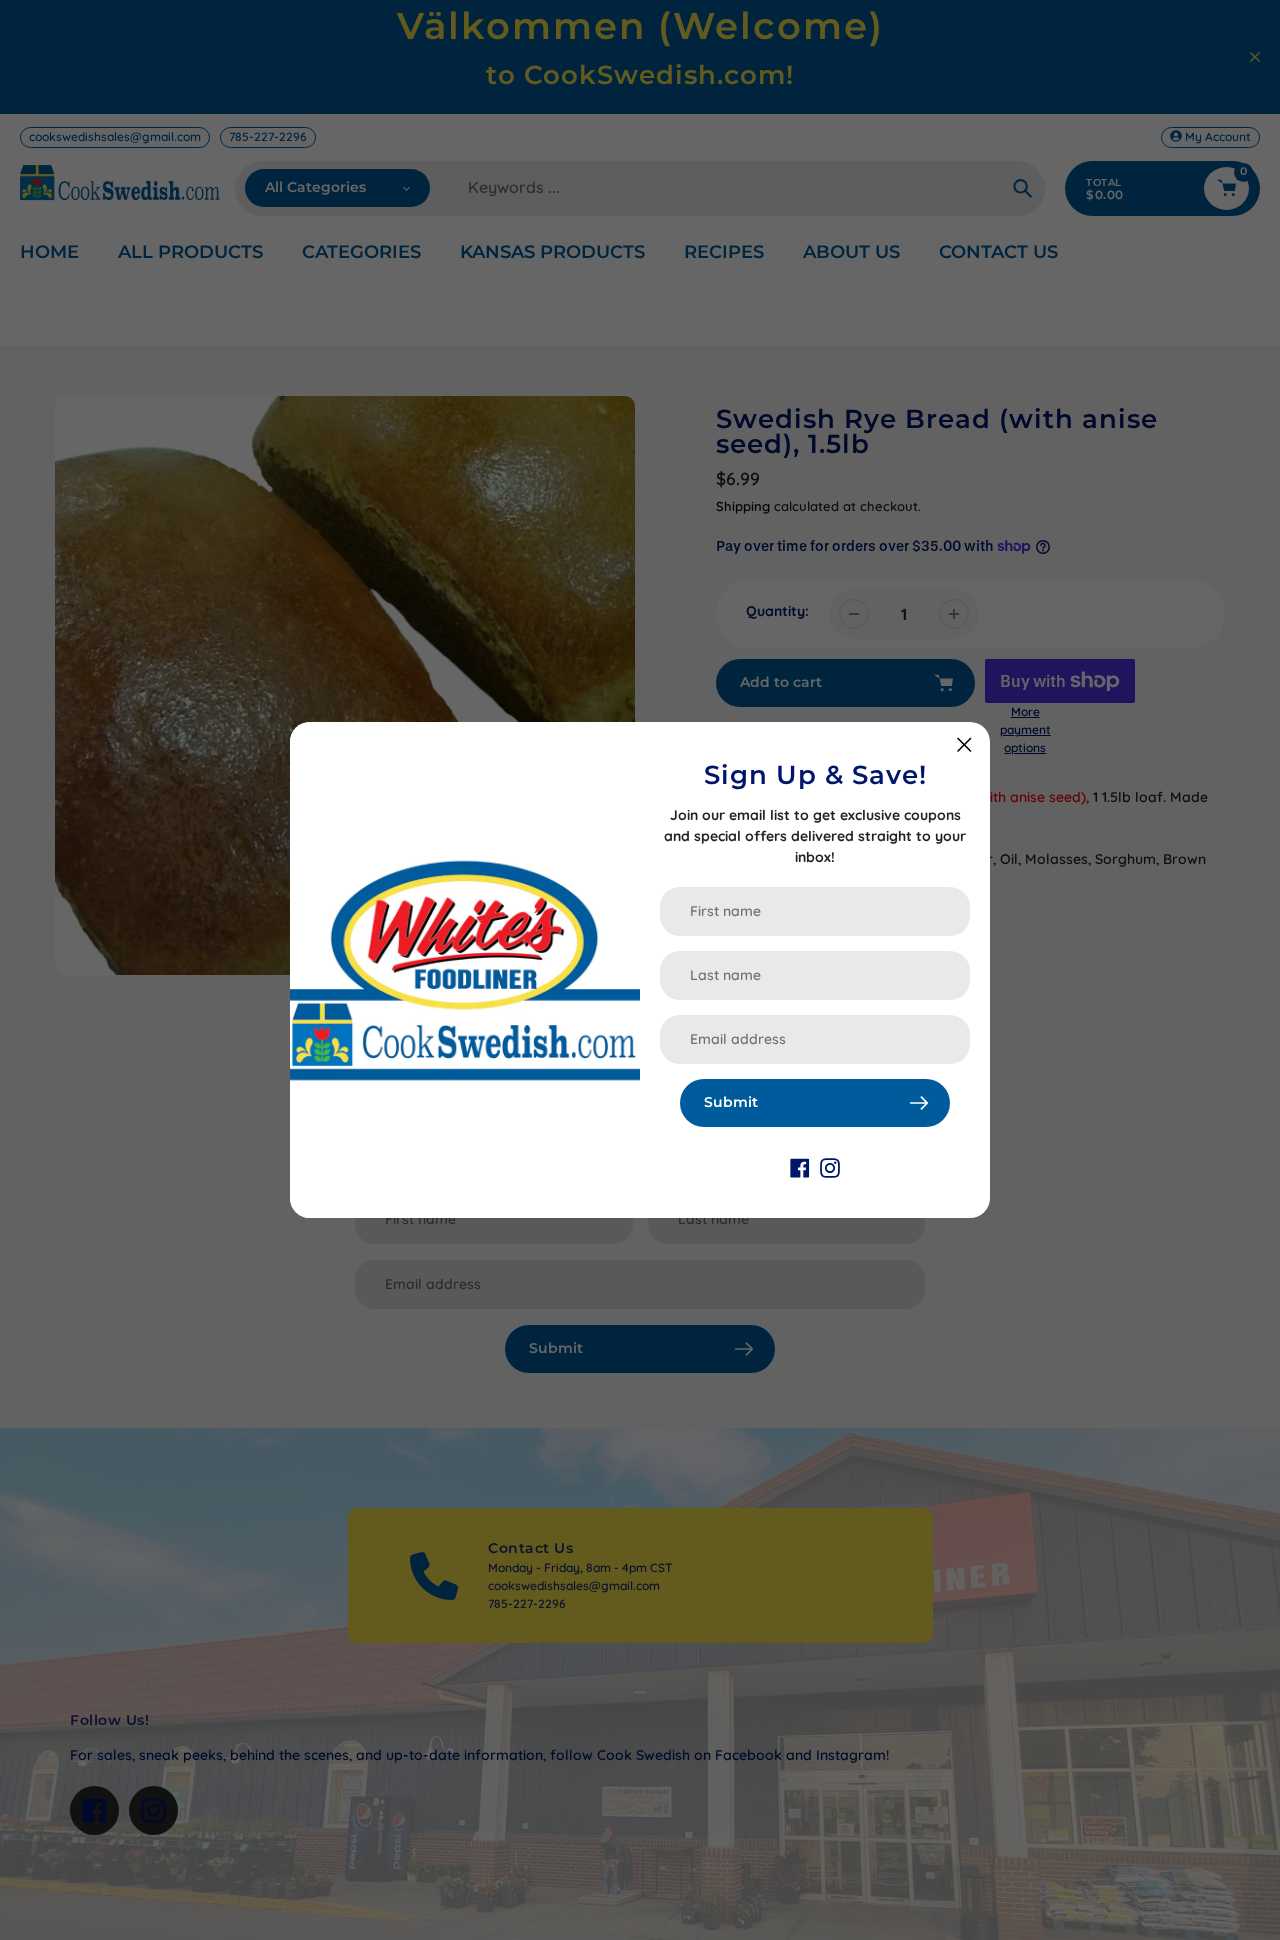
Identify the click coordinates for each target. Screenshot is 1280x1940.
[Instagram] (830, 1167)
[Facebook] (800, 1167)
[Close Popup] (964, 744)
